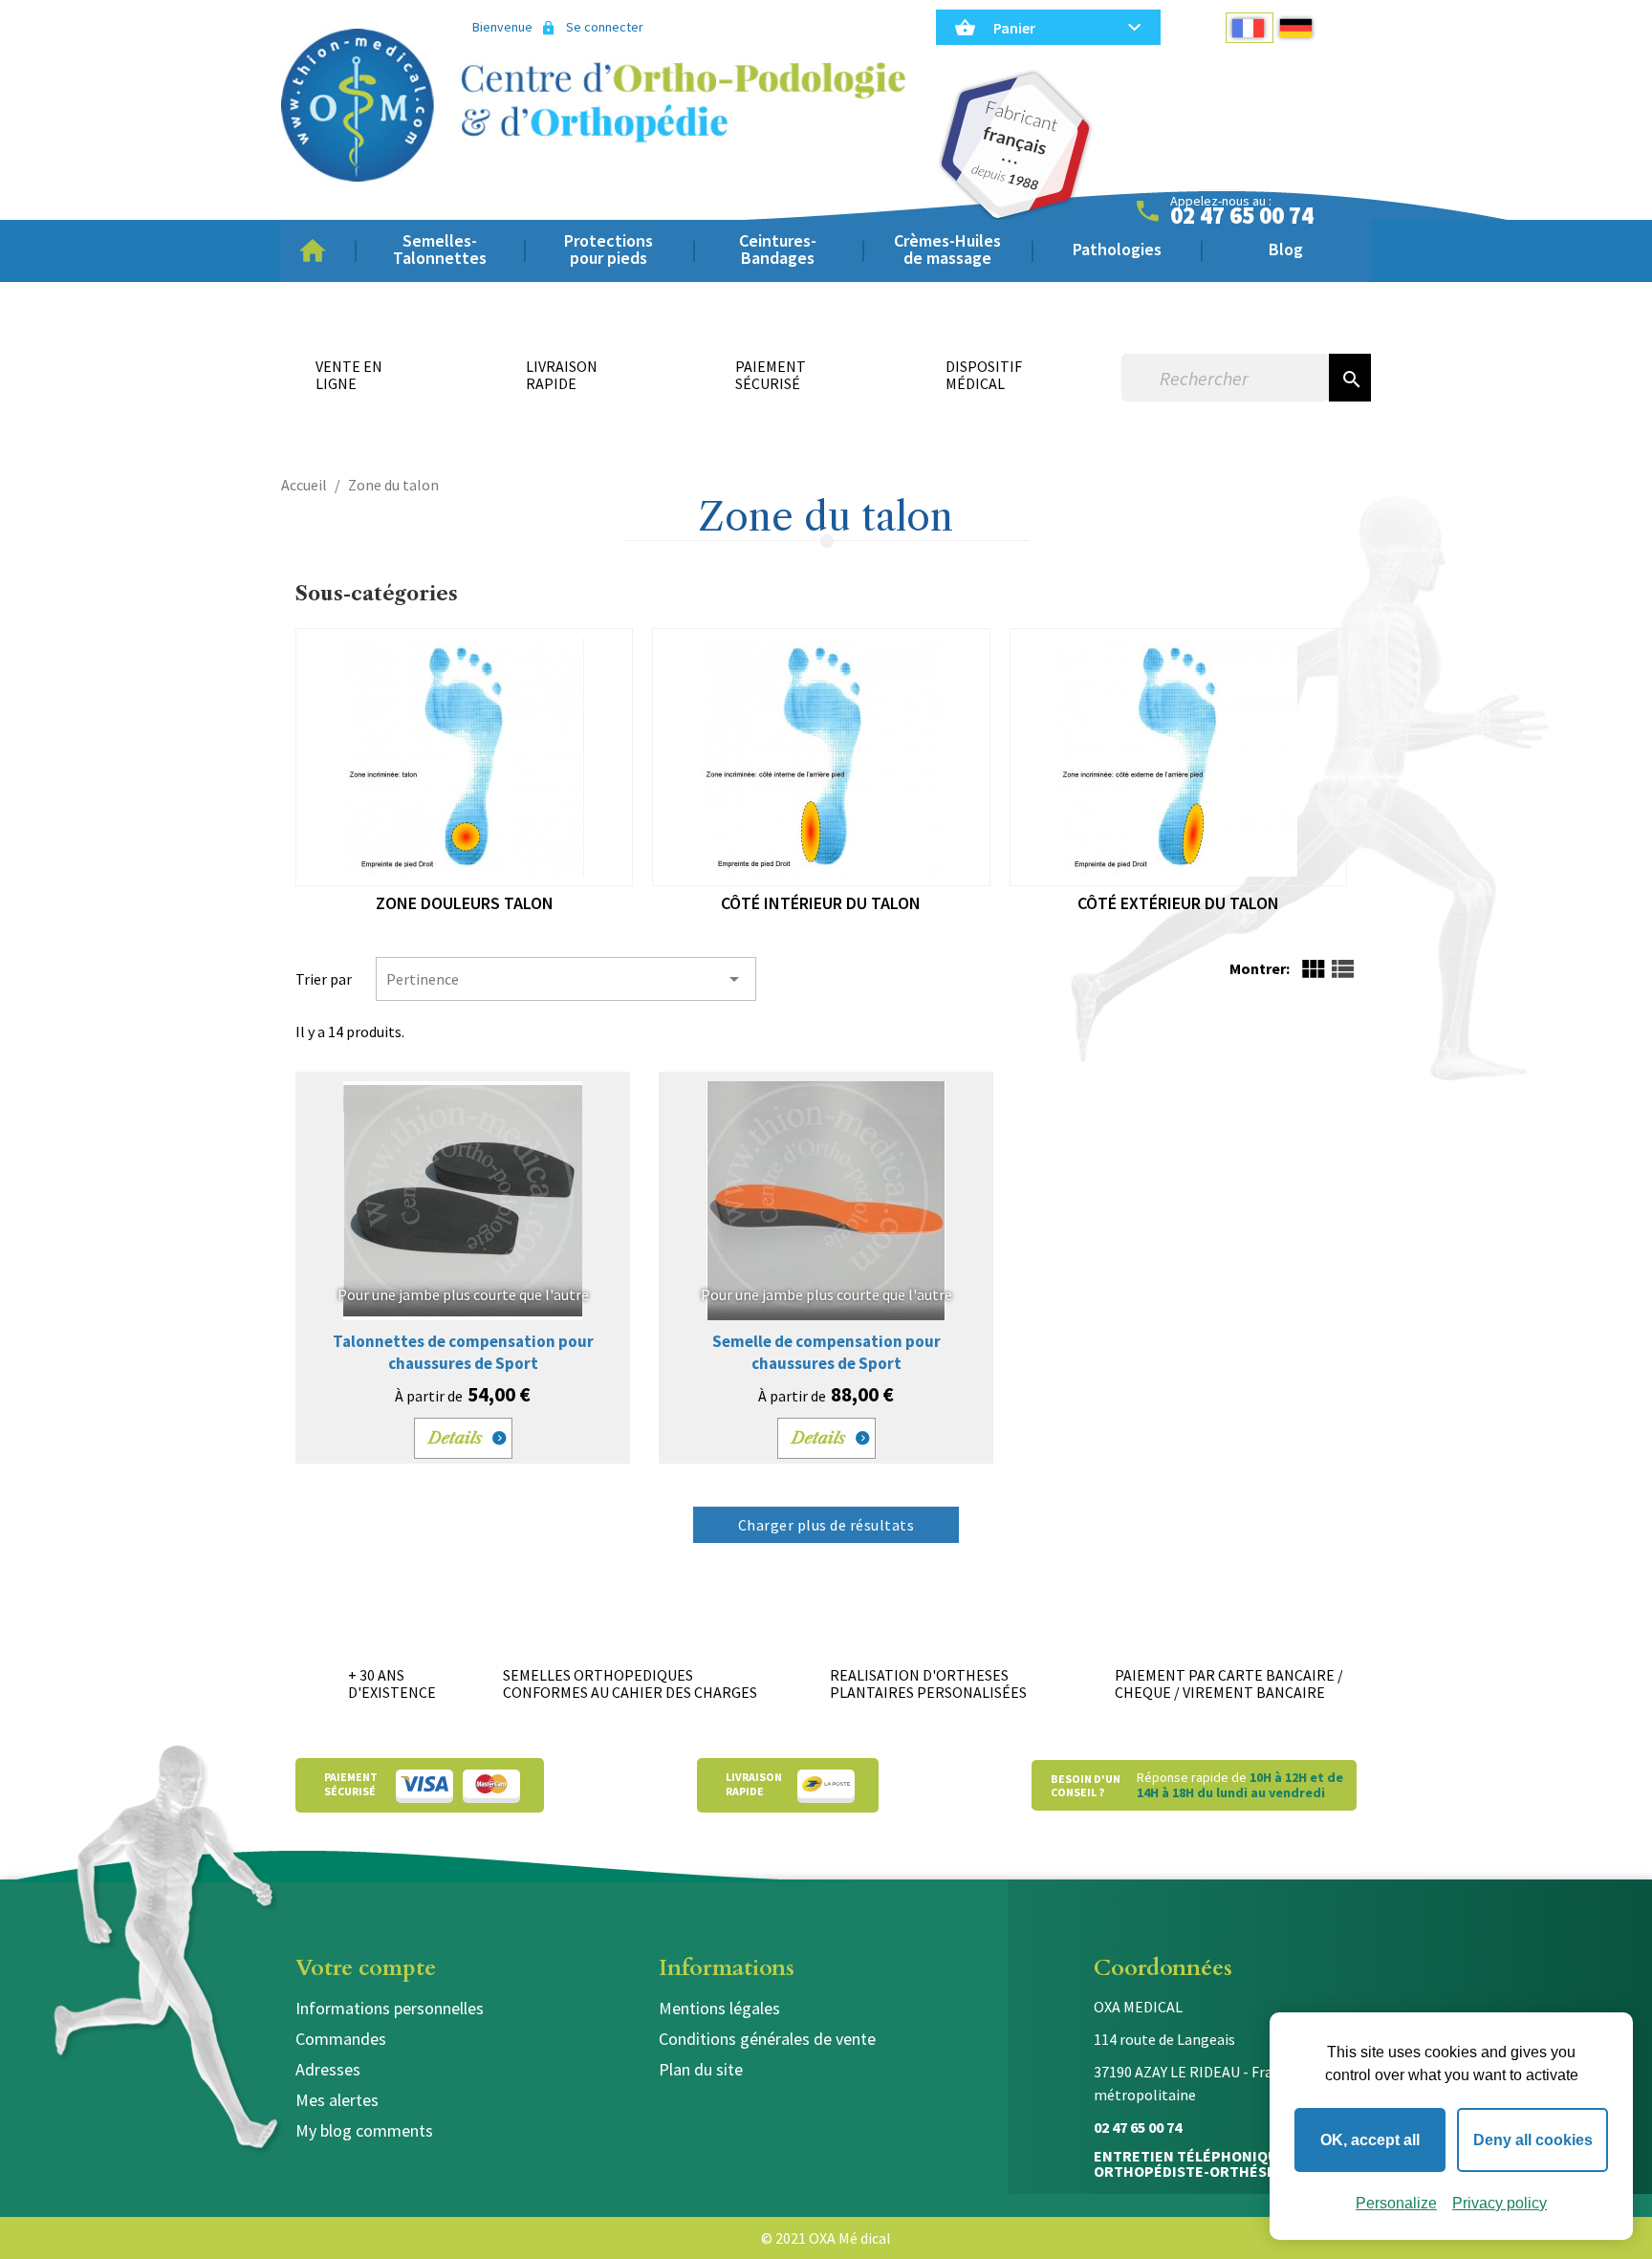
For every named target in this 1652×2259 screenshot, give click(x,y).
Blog (1286, 249)
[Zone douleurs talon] (464, 757)
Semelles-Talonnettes (440, 249)
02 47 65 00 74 (1242, 216)
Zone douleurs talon (465, 903)
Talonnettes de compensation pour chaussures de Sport (463, 1352)
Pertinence (566, 979)
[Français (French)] (1250, 28)
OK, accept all (1370, 2140)
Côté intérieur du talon (821, 903)
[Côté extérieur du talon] (1178, 757)
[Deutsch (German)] (1297, 28)
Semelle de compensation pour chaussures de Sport (826, 1352)
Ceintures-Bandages (778, 249)
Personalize (1396, 2203)
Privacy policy (1500, 2203)
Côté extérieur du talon (1178, 903)
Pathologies (1117, 249)
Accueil (318, 251)
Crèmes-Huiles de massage (947, 249)
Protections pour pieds (609, 249)
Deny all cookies (1533, 2140)
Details (456, 1438)
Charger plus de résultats (826, 1525)
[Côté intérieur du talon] (821, 757)
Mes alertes (337, 2100)
